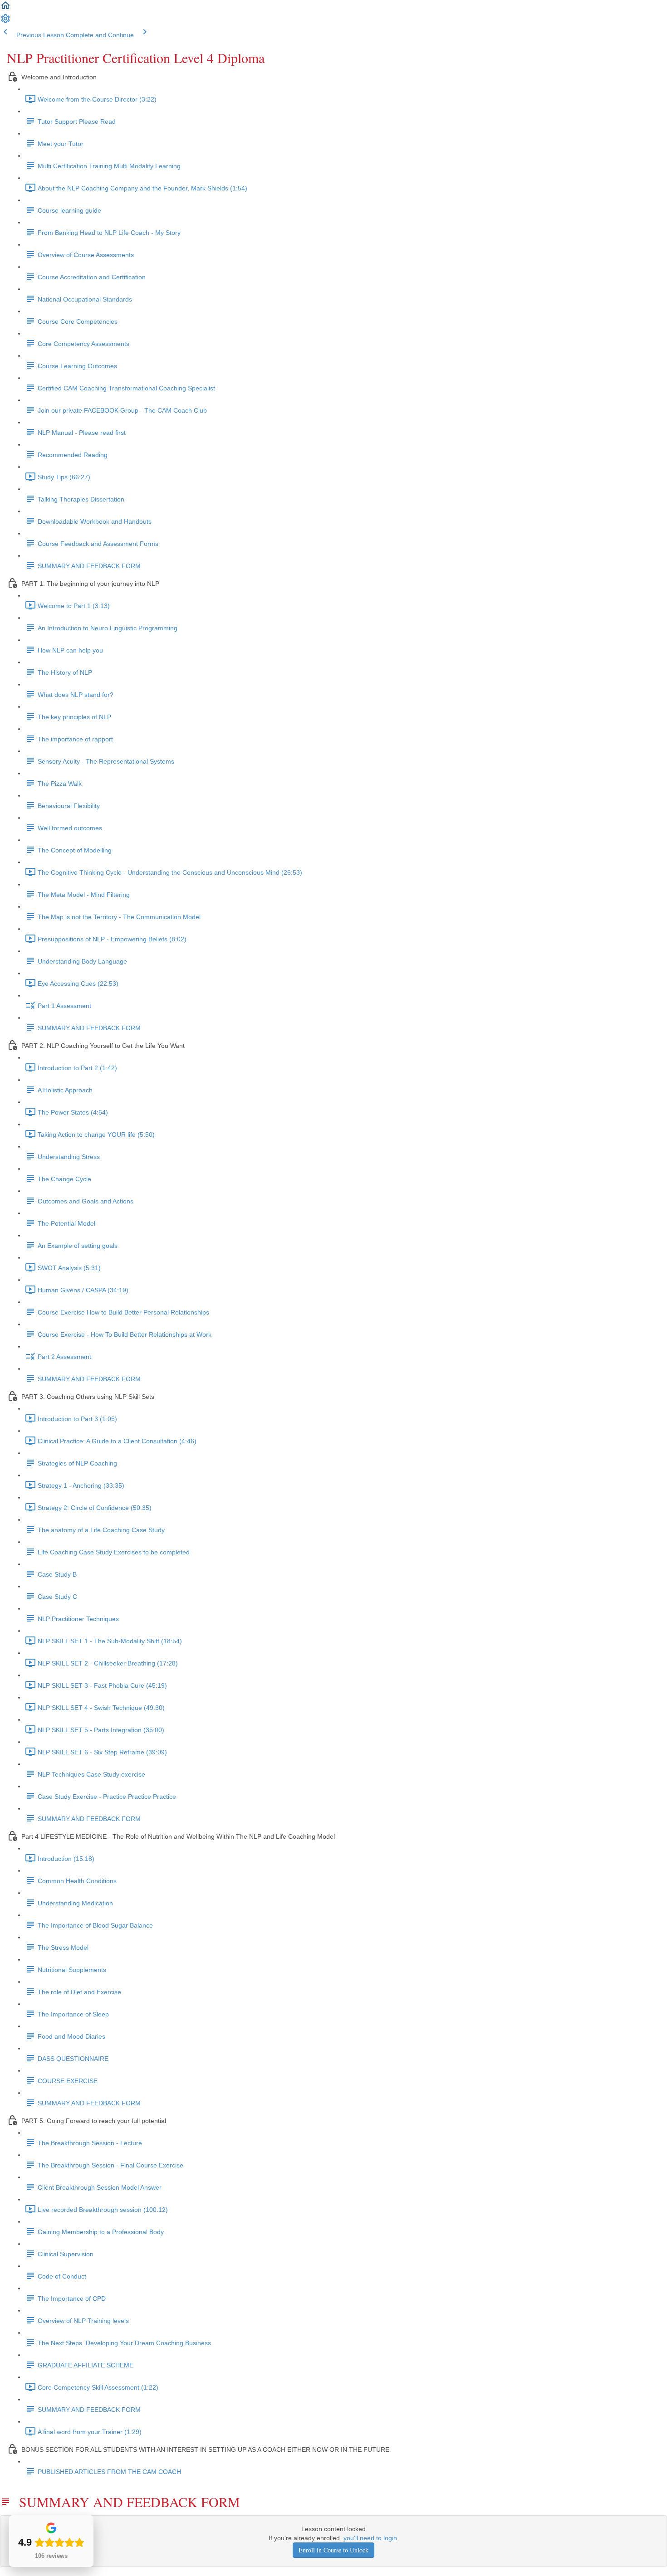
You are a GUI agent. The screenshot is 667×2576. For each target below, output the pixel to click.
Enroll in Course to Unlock (333, 2550)
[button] (5, 9)
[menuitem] (5, 22)
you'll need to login (370, 2538)
